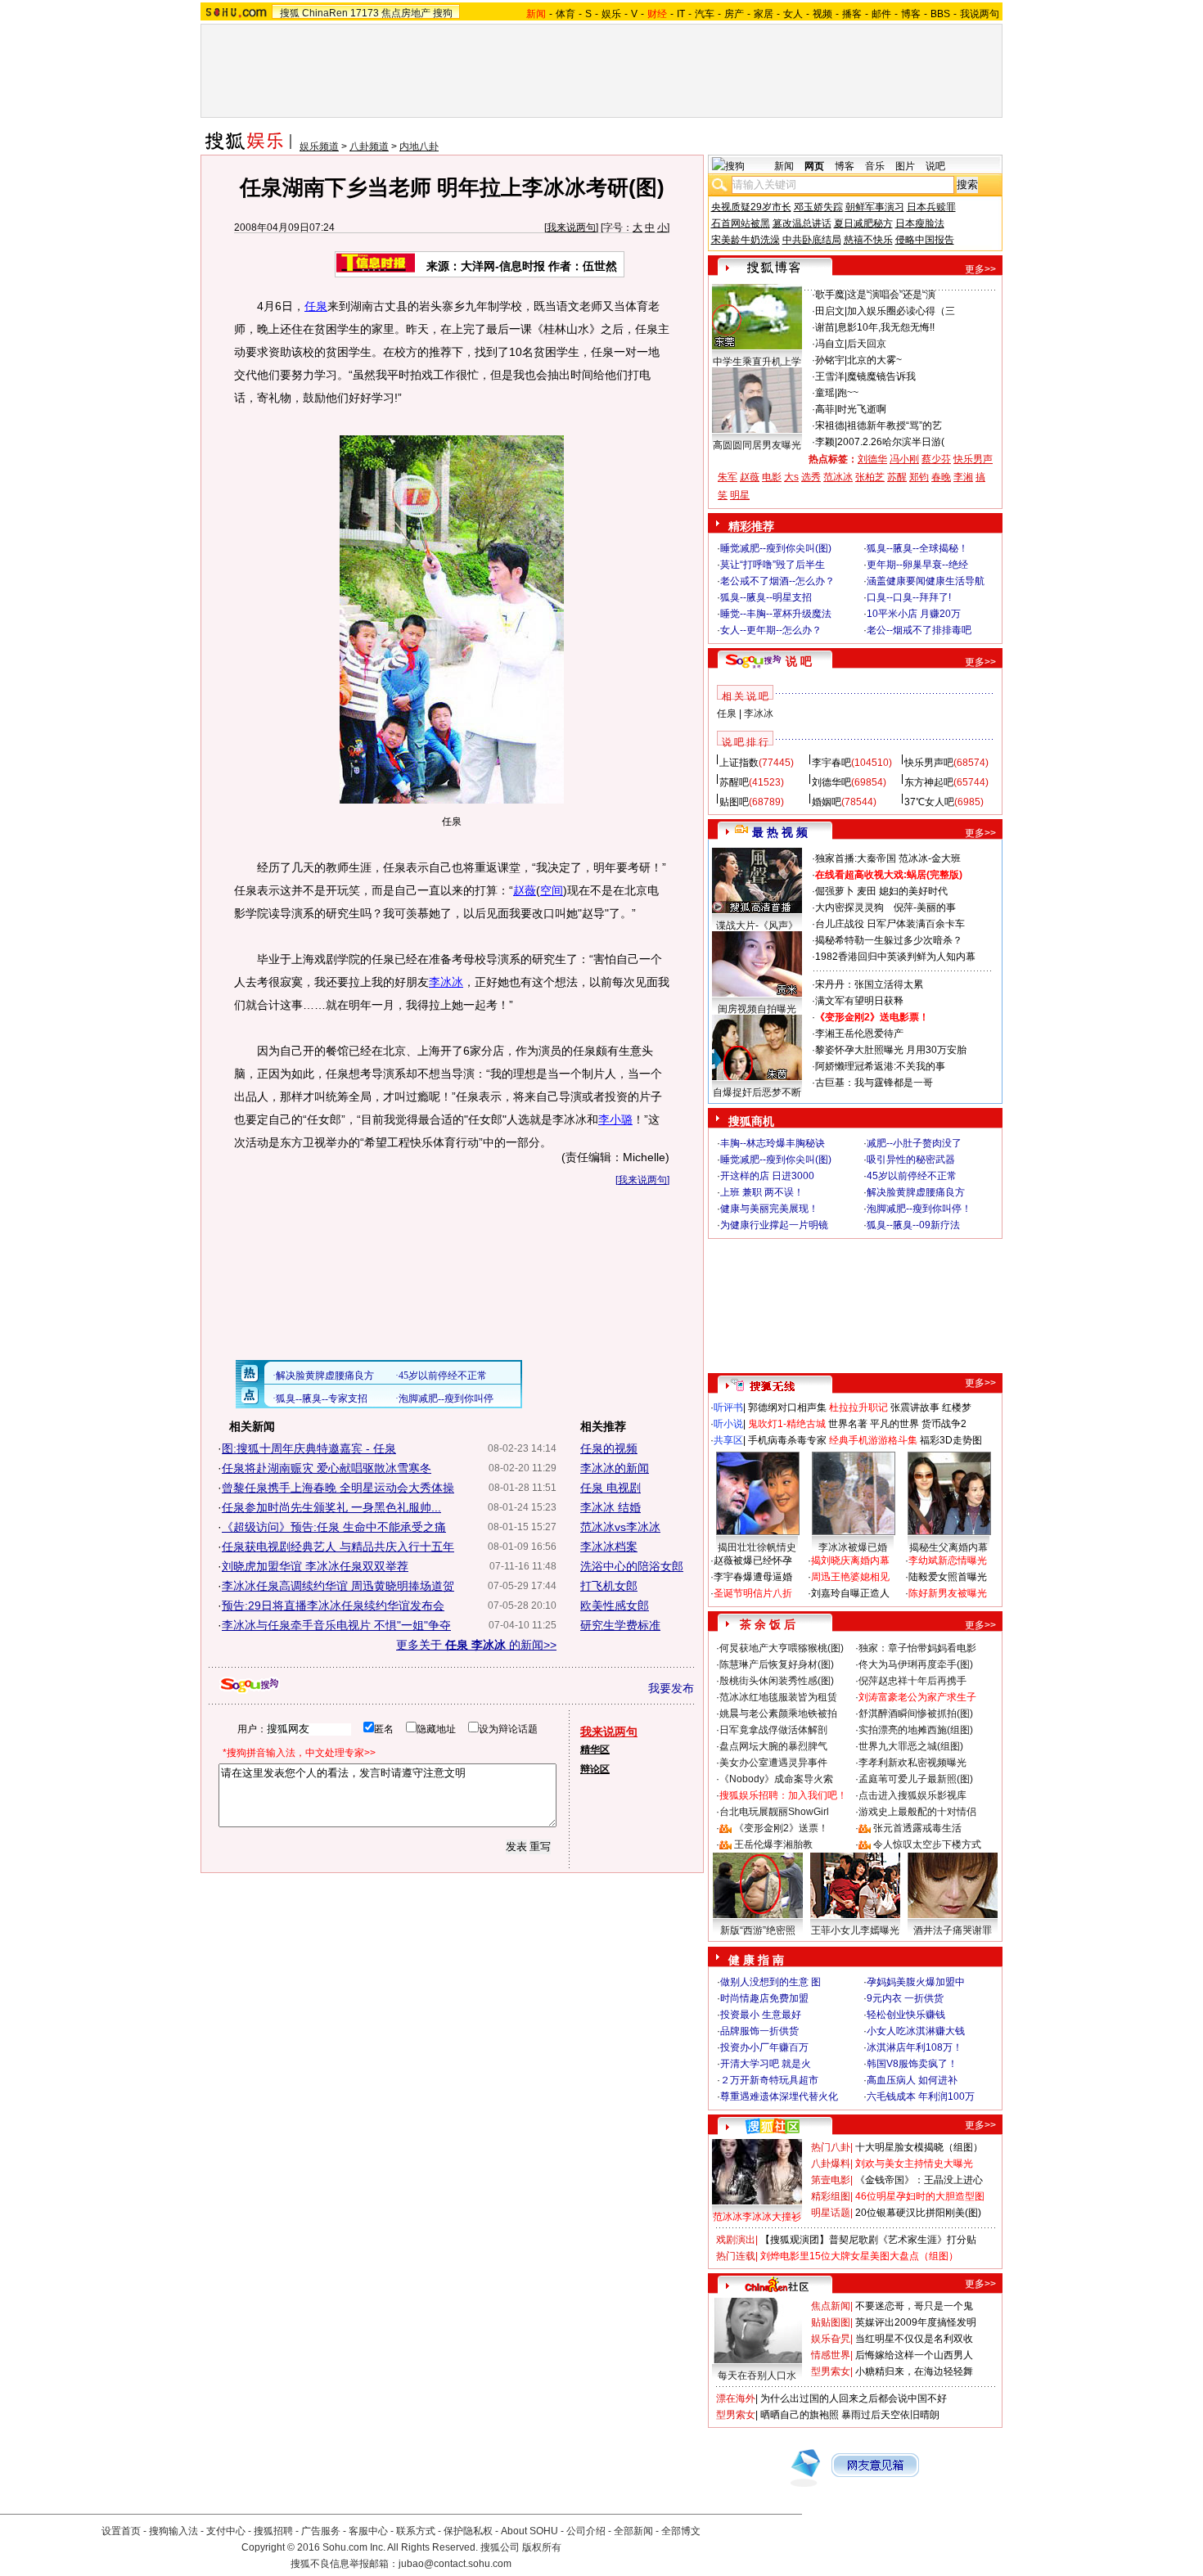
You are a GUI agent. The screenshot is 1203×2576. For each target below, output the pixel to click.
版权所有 (542, 2547)
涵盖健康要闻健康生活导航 (926, 581)
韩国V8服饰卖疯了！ (912, 2064)
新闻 (784, 166)
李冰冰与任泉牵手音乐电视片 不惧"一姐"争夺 (336, 1625)
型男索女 (831, 2371)
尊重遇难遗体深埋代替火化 (779, 2096)
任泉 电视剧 (611, 1488)
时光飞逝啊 (862, 409)
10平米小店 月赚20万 (914, 614)
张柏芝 (870, 477)
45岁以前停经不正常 (912, 1176)
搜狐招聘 (273, 2531)
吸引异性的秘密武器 (911, 1160)
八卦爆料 (831, 2164)
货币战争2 (944, 1424)
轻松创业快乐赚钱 (906, 2015)
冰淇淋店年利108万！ (915, 2047)
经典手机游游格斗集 (873, 1440)
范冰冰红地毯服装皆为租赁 (778, 1697)
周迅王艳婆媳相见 (850, 1577)
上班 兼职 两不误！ (762, 1192)
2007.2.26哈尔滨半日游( (891, 442)
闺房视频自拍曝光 (757, 1009)
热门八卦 (831, 2147)
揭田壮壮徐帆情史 (757, 1547)
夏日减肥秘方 (863, 223)
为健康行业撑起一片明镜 (774, 1225)
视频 (822, 14)
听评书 (728, 1407)
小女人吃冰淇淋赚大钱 (916, 2031)
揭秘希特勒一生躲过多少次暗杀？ (889, 940)
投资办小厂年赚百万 (764, 2047)
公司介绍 (586, 2531)
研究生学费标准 (620, 1625)
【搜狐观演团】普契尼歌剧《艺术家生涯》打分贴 (868, 2240)
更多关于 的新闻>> (476, 1645)
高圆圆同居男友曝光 (757, 445)
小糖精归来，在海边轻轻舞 (914, 2371)
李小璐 (615, 1119)
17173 (365, 13)
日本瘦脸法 (920, 223)
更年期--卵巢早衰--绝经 (917, 565)
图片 (905, 166)
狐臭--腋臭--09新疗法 (913, 1225)
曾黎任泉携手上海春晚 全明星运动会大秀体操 (338, 1488)
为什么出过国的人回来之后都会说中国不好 (854, 2398)
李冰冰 (446, 982)
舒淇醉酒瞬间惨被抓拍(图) (916, 1714)
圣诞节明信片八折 (753, 1593)
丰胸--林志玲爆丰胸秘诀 (773, 1143)
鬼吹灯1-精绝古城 (787, 1424)
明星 (740, 495)
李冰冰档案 (609, 1547)
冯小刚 (904, 459)
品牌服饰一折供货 (759, 2031)
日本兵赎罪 (931, 207)
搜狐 (290, 13)
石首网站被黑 (741, 223)
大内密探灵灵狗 (849, 907)
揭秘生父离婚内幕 (948, 1547)
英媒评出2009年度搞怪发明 (916, 2322)
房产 (734, 14)
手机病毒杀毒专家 (787, 1440)
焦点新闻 (831, 2306)
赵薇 (525, 890)
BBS (940, 14)
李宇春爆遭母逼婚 (753, 1577)
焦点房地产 (406, 13)
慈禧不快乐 (868, 240)
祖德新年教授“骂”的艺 (894, 426)
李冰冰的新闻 (615, 1468)
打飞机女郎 (609, 1586)
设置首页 (121, 2531)
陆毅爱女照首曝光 (948, 1577)
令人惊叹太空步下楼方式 (927, 1844)
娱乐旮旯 (831, 2339)
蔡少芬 (936, 459)
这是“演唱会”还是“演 (891, 295)
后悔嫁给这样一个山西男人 (914, 2355)
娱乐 (611, 14)
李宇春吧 (831, 763)
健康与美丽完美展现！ (769, 1209)
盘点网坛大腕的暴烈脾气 (773, 1746)
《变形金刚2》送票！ (781, 1828)
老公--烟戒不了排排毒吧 (919, 630)
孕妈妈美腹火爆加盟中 (916, 1982)
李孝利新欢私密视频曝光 (912, 1763)
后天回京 (867, 344)
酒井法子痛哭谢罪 (953, 1930)
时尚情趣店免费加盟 (764, 1998)
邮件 (881, 14)
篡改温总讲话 (802, 223)
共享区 (728, 1440)
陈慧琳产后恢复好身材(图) (777, 1664)
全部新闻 (633, 2531)
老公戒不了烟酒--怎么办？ (777, 581)
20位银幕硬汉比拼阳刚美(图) (918, 2213)
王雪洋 (830, 376)
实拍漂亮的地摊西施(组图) (916, 1730)
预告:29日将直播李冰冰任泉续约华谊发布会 (333, 1605)
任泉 (316, 306)
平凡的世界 (894, 1424)
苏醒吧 (734, 782)
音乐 (875, 166)
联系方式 (416, 2531)
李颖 (825, 442)
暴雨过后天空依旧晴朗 (890, 2415)
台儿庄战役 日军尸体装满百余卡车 (890, 924)
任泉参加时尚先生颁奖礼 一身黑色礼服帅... (331, 1507)
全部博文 (681, 2531)
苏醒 (897, 477)
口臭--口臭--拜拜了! (909, 597)
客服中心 (368, 2531)
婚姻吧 (827, 802)
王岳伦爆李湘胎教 (773, 1844)
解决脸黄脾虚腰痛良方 (916, 1192)
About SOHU (529, 2531)
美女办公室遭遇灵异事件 (773, 1763)
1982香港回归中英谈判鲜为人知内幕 (895, 957)
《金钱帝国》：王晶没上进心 (919, 2180)
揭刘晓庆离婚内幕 (850, 1560)
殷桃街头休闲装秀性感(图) (777, 1681)
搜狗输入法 (173, 2531)
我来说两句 (571, 227)
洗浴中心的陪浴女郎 (632, 1566)
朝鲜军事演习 (875, 207)
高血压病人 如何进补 (912, 2080)
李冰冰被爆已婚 (853, 1547)
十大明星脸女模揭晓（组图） (919, 2147)
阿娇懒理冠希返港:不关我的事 (880, 1066)
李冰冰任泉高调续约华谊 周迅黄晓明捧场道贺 (338, 1586)
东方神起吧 (929, 782)
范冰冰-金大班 (930, 858)
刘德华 (872, 459)
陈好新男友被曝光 (948, 1593)
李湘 (963, 477)
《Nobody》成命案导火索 (776, 1779)
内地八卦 (419, 146)
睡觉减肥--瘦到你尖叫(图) (776, 548)
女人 (793, 14)
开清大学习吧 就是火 (766, 2064)
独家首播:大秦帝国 (856, 858)
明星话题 (831, 2213)
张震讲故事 (915, 1407)
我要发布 (671, 1688)
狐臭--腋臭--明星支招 (766, 597)
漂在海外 (736, 2398)
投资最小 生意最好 (761, 2015)
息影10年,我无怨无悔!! (886, 327)
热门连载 (736, 2256)
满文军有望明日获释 (859, 1001)
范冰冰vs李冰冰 (620, 1527)
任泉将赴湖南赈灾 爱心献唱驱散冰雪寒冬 (327, 1468)
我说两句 (980, 14)
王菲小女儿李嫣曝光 (855, 1930)
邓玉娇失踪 (818, 207)
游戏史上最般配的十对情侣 (917, 1812)
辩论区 (595, 1769)
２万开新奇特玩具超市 (769, 2080)
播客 (852, 14)
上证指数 (739, 763)
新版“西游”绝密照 (758, 1930)
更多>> (980, 269)
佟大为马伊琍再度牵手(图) (916, 1664)
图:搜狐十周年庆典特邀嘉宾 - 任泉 (309, 1448)
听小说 (728, 1424)
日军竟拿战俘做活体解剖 (773, 1730)
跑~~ (848, 393)
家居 (764, 14)
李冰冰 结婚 (611, 1507)
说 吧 (799, 661)
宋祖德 (830, 426)
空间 (552, 890)
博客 (911, 14)
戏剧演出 (736, 2240)
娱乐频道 (319, 146)
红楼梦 (957, 1407)
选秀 (811, 477)
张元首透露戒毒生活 (917, 1828)
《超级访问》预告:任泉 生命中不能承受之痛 (334, 1527)
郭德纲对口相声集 (787, 1407)
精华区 (595, 1750)
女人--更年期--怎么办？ (771, 630)
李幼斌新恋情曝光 (948, 1560)
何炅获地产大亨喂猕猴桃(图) (782, 1648)
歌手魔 (830, 295)
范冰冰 (838, 477)
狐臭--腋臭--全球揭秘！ (917, 548)
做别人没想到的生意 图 (770, 1982)
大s (791, 477)
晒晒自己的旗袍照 (800, 2415)
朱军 (728, 477)
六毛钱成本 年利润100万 (921, 2096)
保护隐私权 (468, 2531)
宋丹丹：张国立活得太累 (869, 984)
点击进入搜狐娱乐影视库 (912, 1795)
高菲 (825, 409)
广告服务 (321, 2531)
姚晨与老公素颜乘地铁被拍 (778, 1714)
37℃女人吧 (929, 802)
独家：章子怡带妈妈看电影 (917, 1648)
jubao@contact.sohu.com (455, 2564)
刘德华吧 (831, 782)
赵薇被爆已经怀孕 (753, 1560)
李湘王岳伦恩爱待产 (859, 1034)
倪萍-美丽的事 (925, 907)
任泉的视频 (609, 1448)
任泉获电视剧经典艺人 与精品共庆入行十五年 (338, 1547)
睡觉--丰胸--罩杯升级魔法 (776, 614)
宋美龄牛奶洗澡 (746, 240)
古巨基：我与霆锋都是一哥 (874, 1083)
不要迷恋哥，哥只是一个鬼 (914, 2306)
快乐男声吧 (929, 763)
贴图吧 (734, 802)
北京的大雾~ (874, 360)
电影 (772, 477)
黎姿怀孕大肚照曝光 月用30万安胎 (891, 1050)
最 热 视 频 (780, 832)
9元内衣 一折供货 (905, 1998)
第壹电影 (831, 2180)
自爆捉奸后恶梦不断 (757, 1092)
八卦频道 (369, 146)
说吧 (935, 166)
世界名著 (848, 1424)
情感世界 (831, 2355)
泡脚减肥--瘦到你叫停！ (919, 1209)
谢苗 (825, 327)
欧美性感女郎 (615, 1605)
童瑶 (825, 393)
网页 (814, 166)
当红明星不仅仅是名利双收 (914, 2339)
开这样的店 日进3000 (767, 1176)
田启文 (830, 311)
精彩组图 (831, 2196)
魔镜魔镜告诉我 (881, 376)
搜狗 (443, 13)
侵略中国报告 (925, 240)
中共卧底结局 (812, 240)
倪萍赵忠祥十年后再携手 (912, 1681)
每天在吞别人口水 (757, 2376)
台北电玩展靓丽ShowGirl (774, 1812)
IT (681, 14)
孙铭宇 (830, 360)
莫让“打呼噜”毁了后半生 (773, 565)
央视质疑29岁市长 (751, 207)
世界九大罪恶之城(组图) (911, 1746)
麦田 (867, 891)
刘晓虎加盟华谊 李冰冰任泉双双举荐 (315, 1566)
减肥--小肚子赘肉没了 (914, 1143)
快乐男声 (973, 459)
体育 (565, 14)
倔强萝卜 (835, 891)
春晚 (941, 477)
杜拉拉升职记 (858, 1407)
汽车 (705, 14)
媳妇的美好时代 (913, 891)
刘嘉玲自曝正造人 (850, 1593)
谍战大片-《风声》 (757, 925)
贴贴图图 (831, 2322)
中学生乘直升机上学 (757, 362)
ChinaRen (325, 13)
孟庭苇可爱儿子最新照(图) (916, 1779)
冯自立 (830, 344)
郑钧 (919, 477)
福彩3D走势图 (951, 1440)
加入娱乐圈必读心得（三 (901, 311)
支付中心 (226, 2531)
